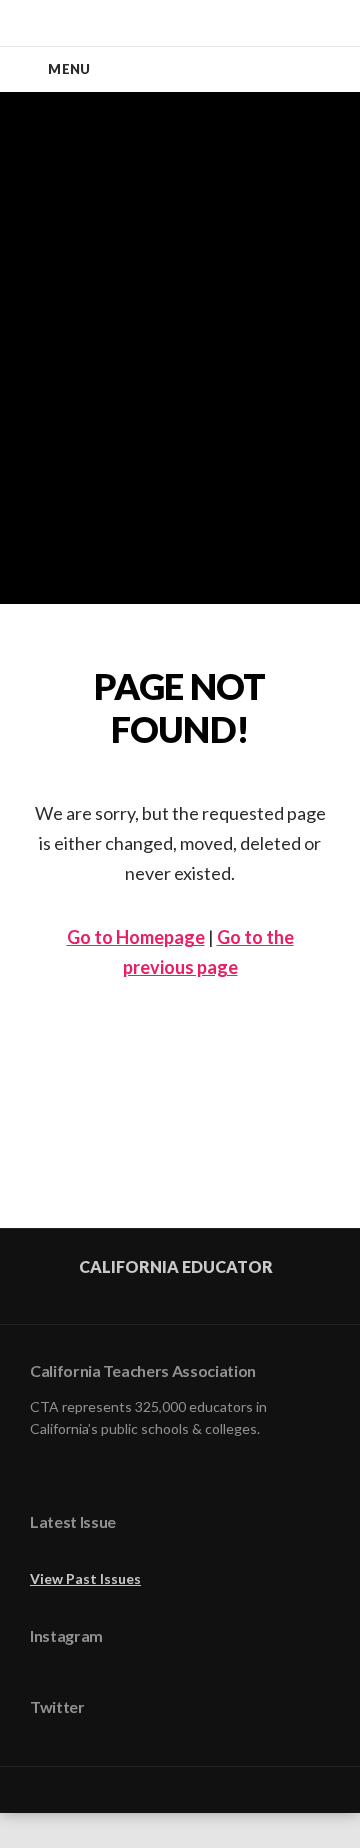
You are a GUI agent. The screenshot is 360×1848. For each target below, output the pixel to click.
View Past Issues (85, 1578)
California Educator (176, 1266)
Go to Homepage (136, 937)
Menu (69, 69)
